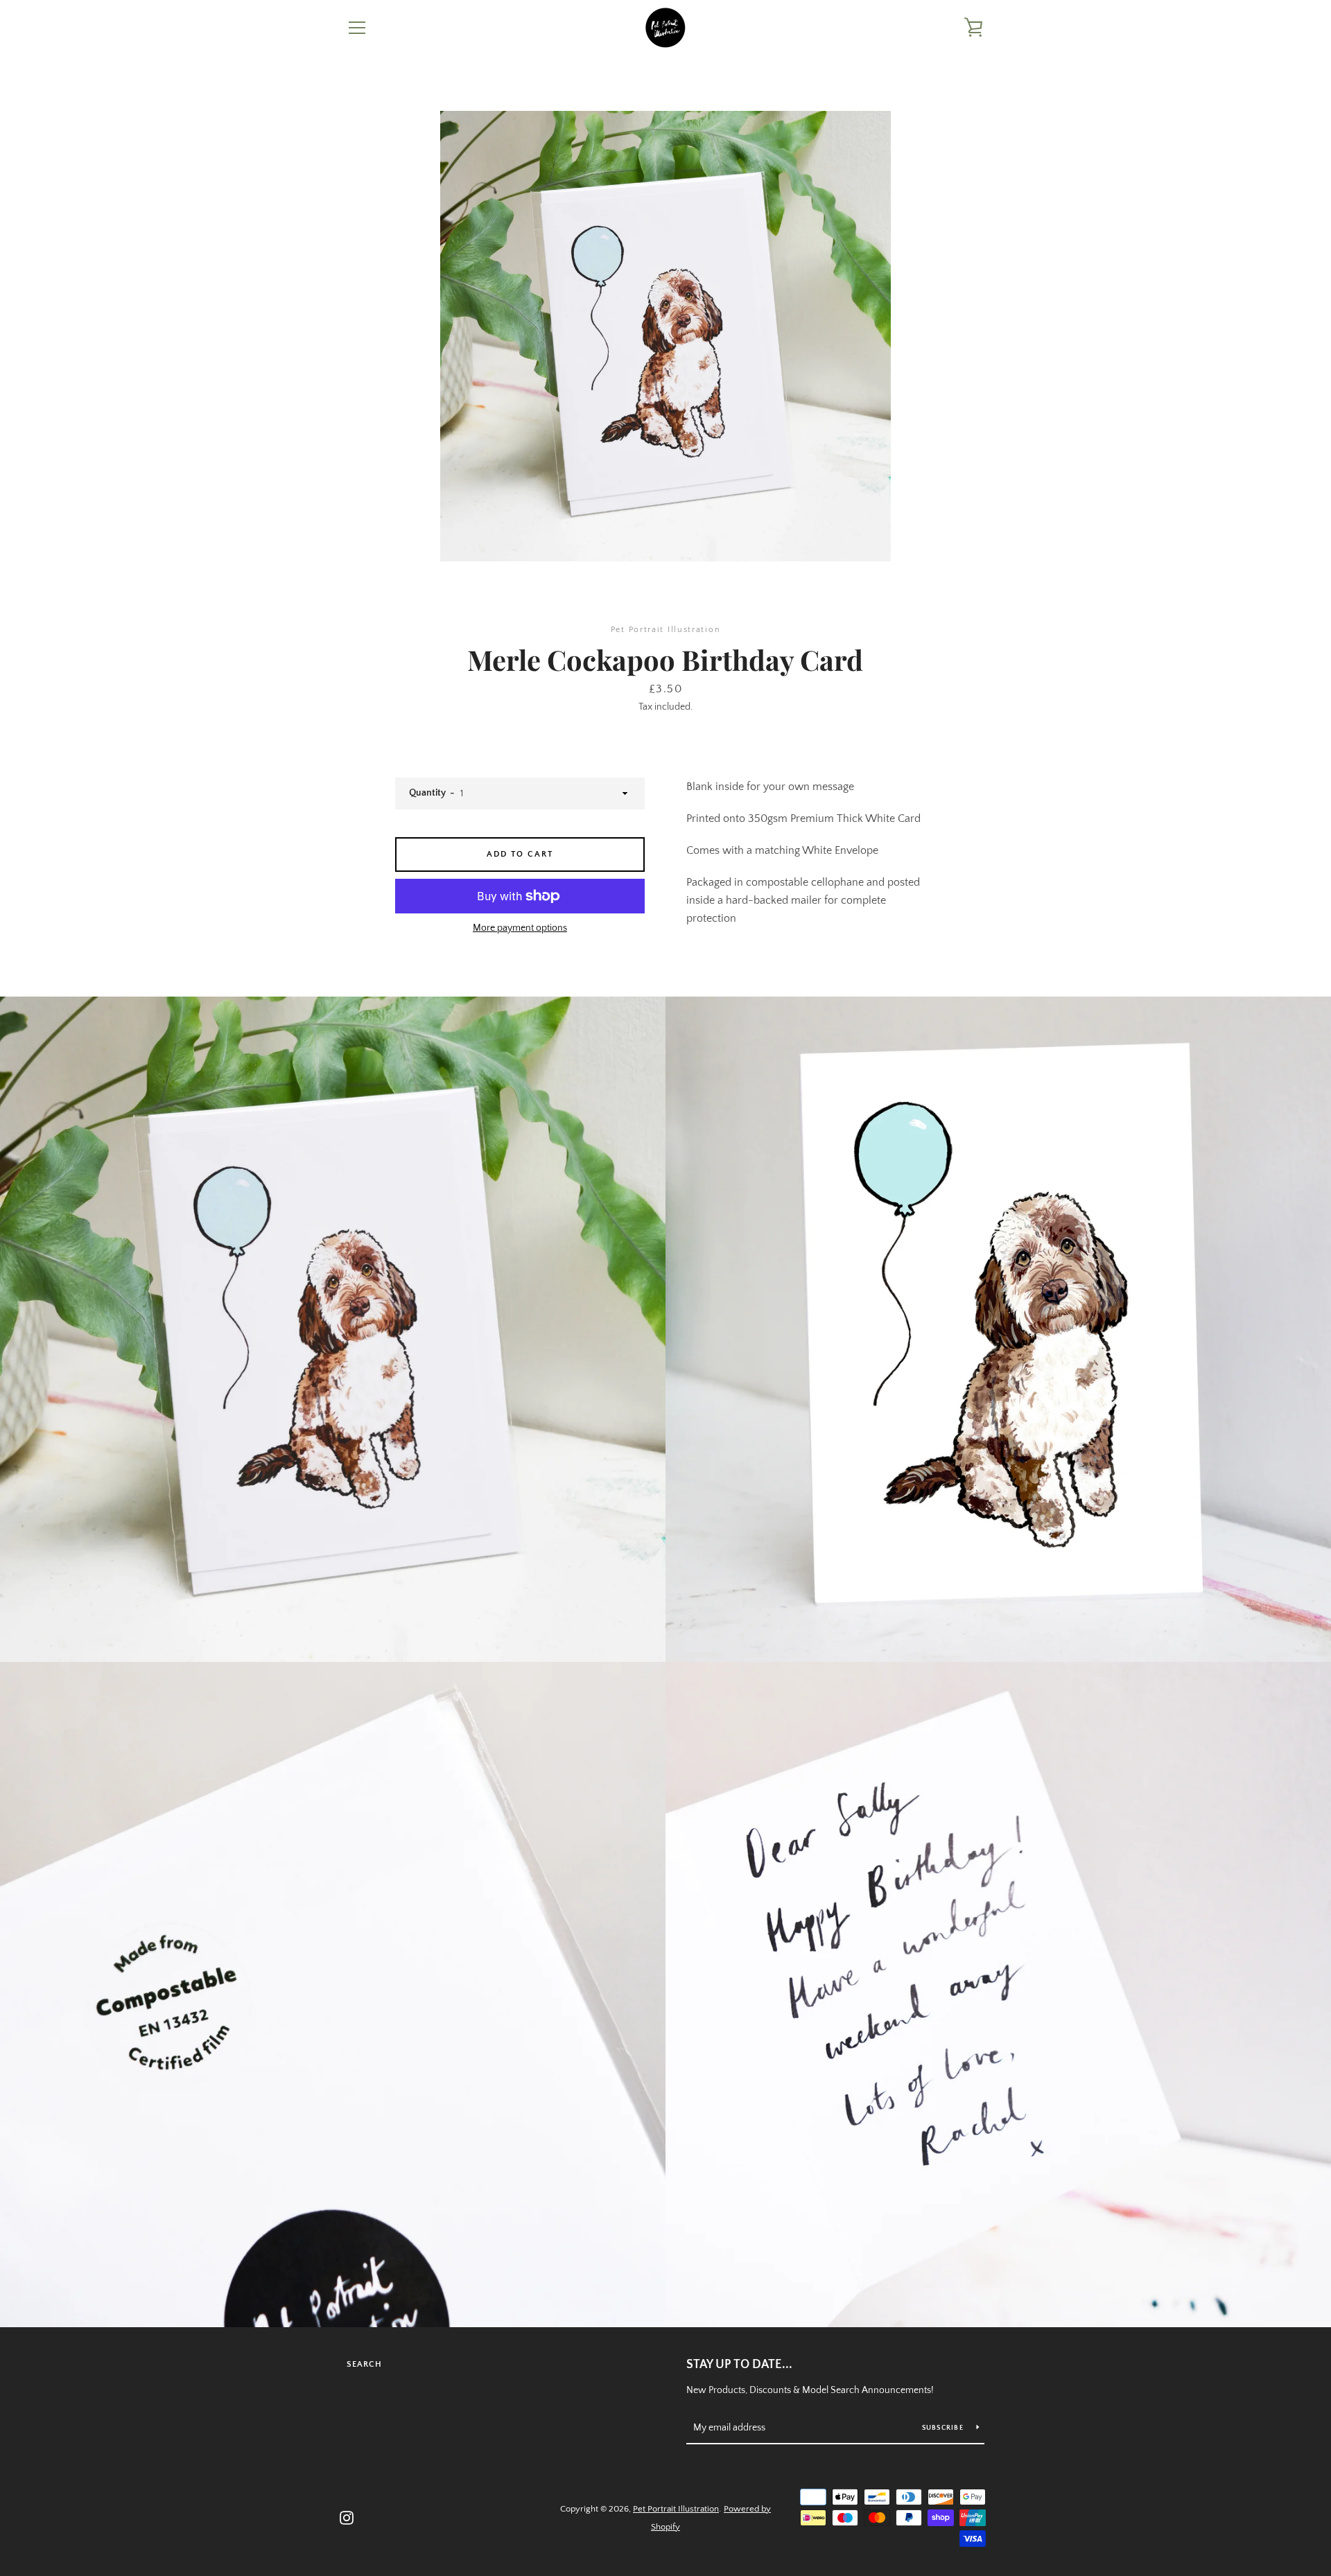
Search (364, 2364)
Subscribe (944, 2428)
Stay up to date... (739, 2365)
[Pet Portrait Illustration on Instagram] (347, 2517)
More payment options (520, 928)
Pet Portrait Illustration (676, 2509)
